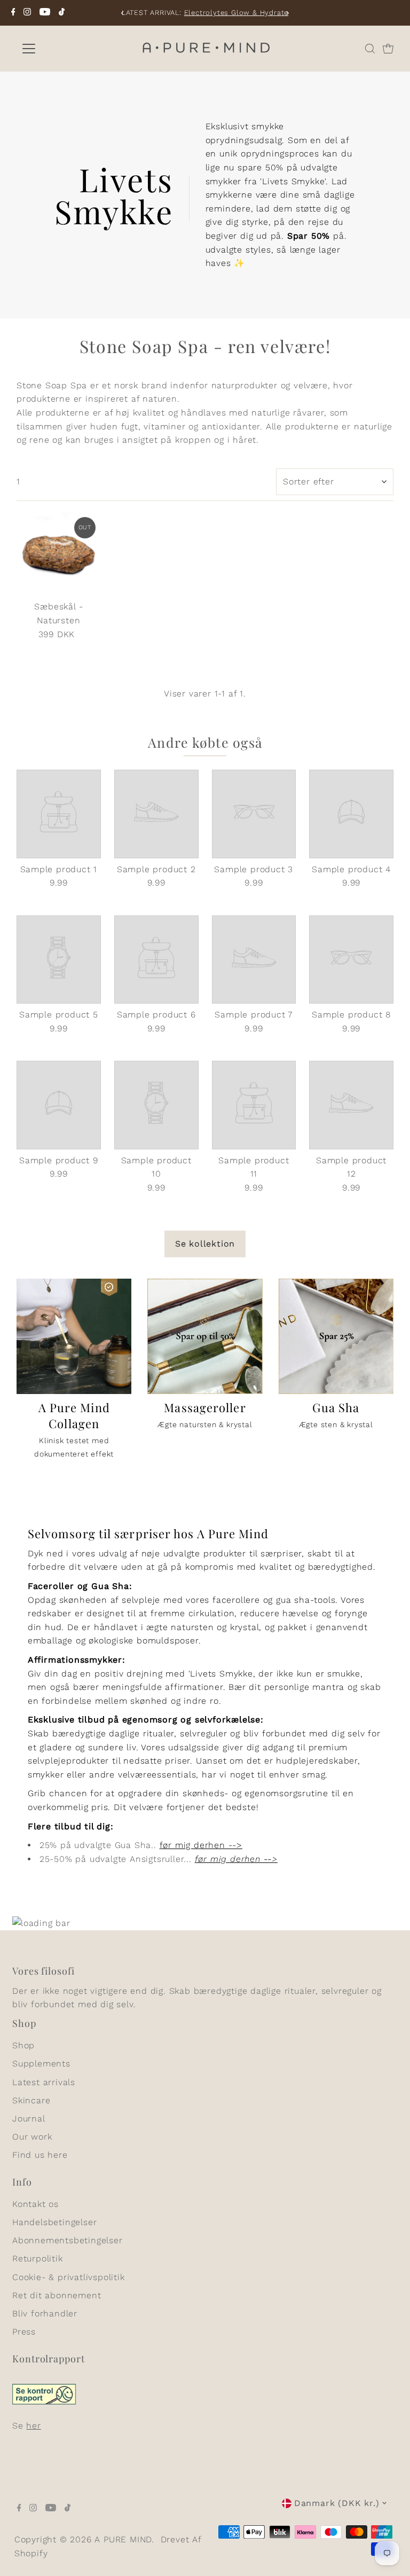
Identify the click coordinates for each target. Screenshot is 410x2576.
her (33, 2426)
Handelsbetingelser (54, 2222)
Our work (32, 2137)
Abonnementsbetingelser (68, 2240)
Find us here (40, 2155)
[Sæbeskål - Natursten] (59, 554)
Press (24, 2332)
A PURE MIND (123, 2539)
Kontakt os (36, 2204)
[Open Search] (370, 49)
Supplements (41, 2064)
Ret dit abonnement (57, 2295)
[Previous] (123, 13)
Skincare (31, 2100)
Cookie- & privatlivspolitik (69, 2277)
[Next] (287, 13)
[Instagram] (27, 13)
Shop (23, 2045)
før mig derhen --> (201, 1845)
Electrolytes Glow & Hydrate (236, 13)
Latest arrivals (44, 2082)
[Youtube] (45, 13)
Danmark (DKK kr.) (337, 2503)
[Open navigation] (60, 49)
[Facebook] (13, 13)
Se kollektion (205, 1244)
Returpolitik (38, 2258)
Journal (29, 2119)
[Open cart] (388, 49)
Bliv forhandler (45, 2313)
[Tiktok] (62, 13)
